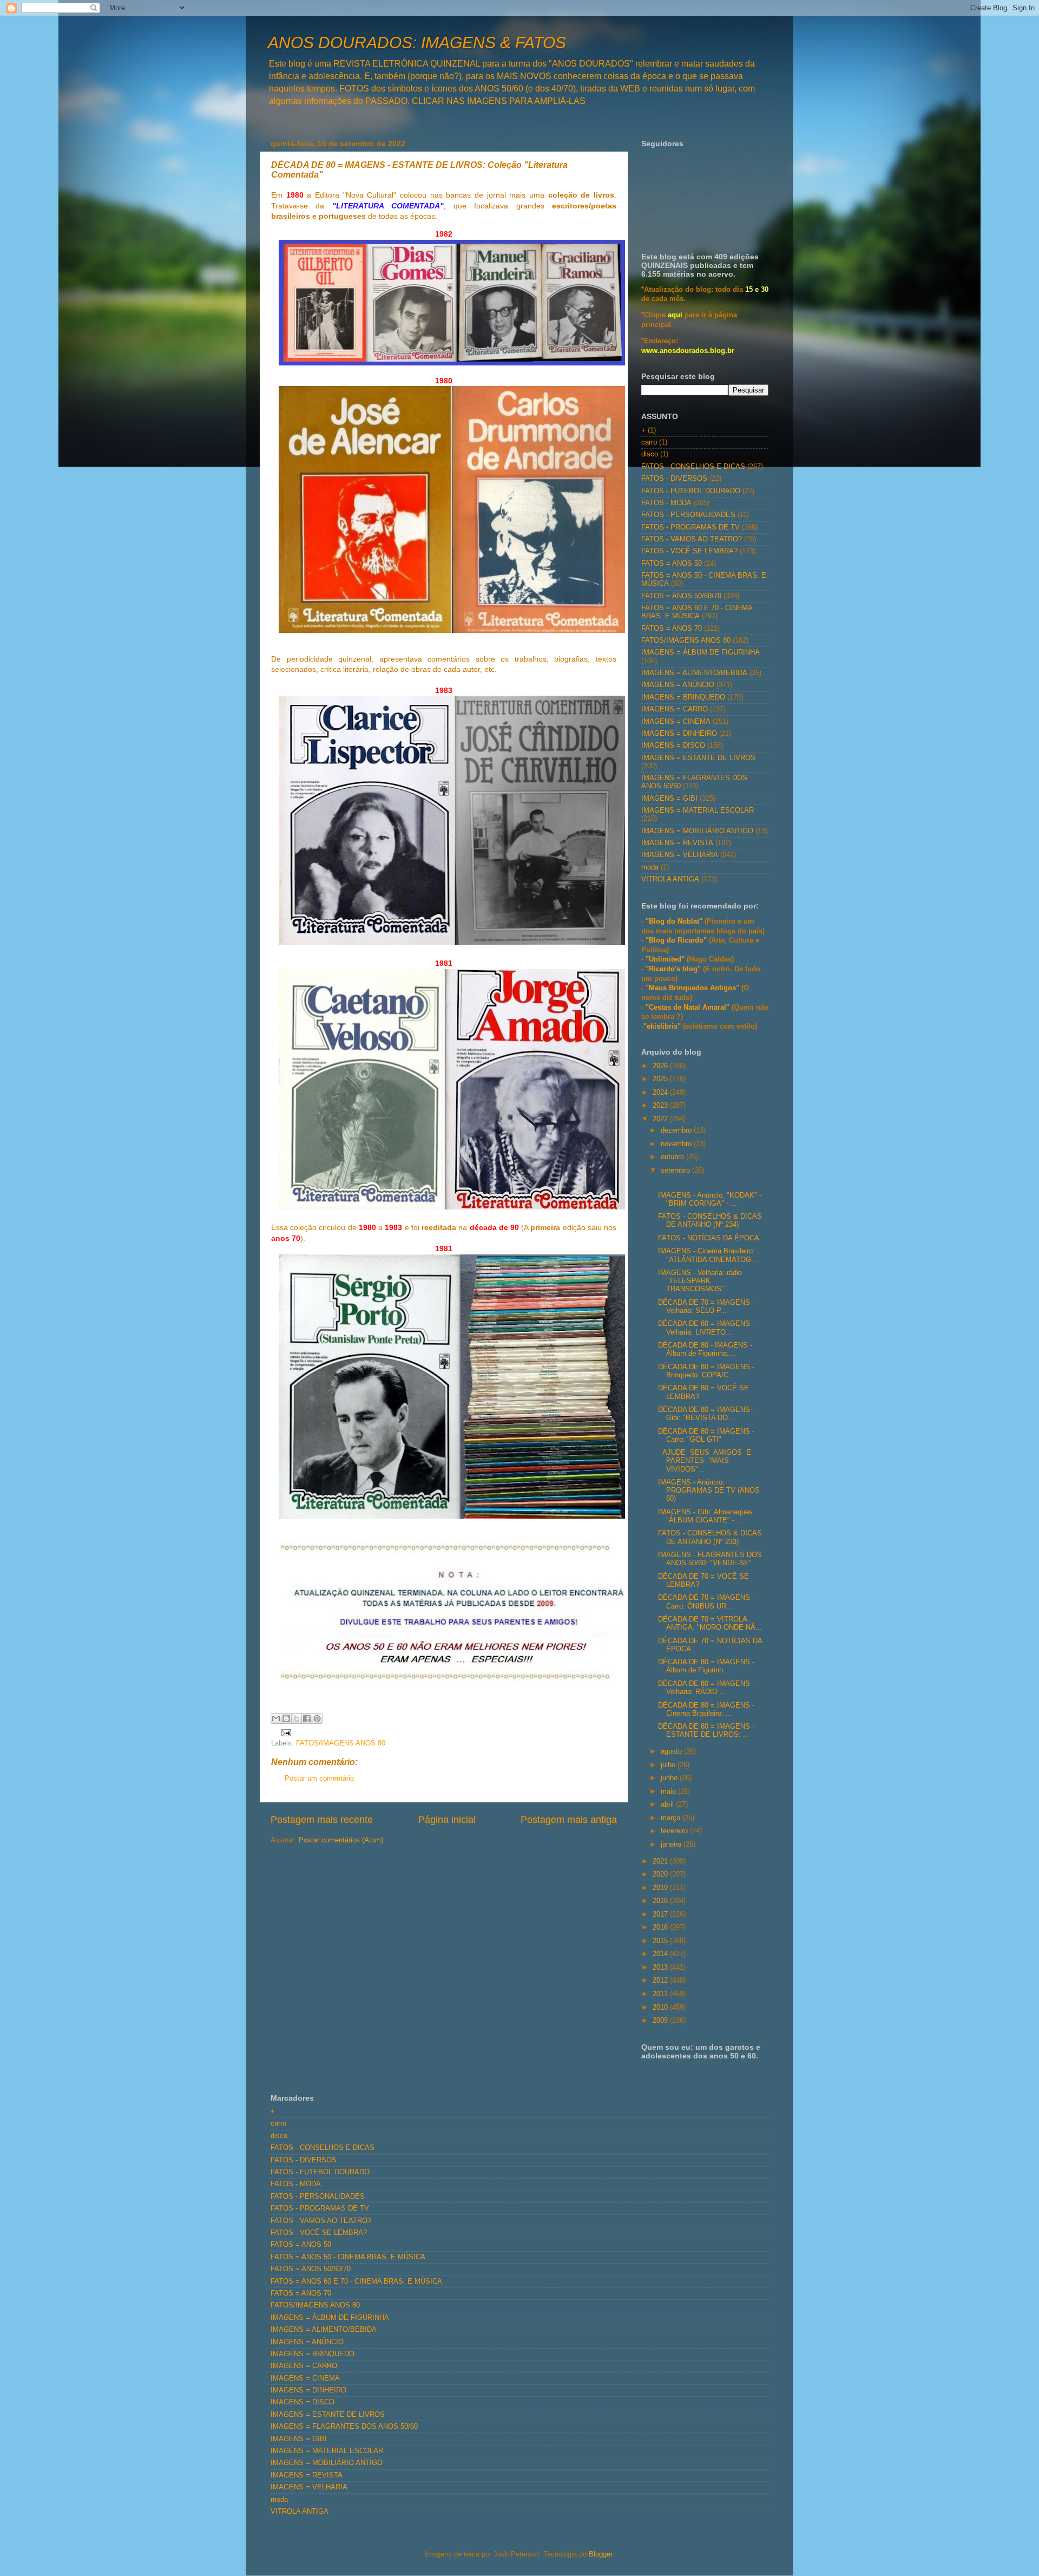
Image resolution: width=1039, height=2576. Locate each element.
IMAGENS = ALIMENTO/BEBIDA (694, 673)
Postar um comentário (319, 1779)
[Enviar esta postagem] (285, 1732)
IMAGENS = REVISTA (677, 843)
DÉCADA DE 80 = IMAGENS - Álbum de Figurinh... (706, 1666)
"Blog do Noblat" (674, 921)
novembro (677, 1144)
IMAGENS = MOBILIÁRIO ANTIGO (697, 831)
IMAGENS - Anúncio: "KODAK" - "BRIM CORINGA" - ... (710, 1199)
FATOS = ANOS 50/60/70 (681, 596)
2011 (661, 1994)
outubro (673, 1157)
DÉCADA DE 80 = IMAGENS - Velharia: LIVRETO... (706, 1328)
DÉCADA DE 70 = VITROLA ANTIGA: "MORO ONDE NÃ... (710, 1623)
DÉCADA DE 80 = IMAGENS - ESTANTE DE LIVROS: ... (706, 1731)
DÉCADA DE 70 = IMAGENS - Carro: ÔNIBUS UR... (706, 1602)
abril (668, 1804)
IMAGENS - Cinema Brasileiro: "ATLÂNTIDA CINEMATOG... (708, 1255)
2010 (661, 2008)
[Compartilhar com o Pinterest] (317, 1718)
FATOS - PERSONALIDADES (688, 515)
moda (650, 867)
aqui (675, 315)
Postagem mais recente (322, 1820)
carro (649, 442)
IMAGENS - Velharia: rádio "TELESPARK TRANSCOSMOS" (700, 1281)
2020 (661, 1874)
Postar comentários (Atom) (341, 1840)
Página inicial (447, 1820)
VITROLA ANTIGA (670, 879)
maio (669, 1792)
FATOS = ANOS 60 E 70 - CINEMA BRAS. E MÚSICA (697, 612)
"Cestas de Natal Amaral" (689, 1008)
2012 (661, 1980)
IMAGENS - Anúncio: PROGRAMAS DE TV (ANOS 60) (709, 1490)
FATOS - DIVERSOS (674, 479)
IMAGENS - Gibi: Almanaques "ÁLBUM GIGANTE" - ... (705, 1516)
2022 (661, 1119)
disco (650, 454)
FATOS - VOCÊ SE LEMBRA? (689, 551)
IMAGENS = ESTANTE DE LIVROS (698, 758)
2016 (661, 1927)
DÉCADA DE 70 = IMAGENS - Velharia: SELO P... (706, 1307)
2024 (661, 1093)
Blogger (600, 2554)
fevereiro (675, 1831)
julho (669, 1765)
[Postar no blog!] (286, 1718)
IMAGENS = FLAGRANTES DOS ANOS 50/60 (344, 2427)
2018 (661, 1901)
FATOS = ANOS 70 (672, 629)
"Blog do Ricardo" (677, 940)
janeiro (672, 1845)
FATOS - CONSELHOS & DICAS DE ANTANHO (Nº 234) (710, 1221)
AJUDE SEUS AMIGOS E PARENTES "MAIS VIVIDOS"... (706, 1461)
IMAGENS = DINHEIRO (679, 734)
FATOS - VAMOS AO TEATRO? (692, 539)
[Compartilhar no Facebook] (307, 1718)
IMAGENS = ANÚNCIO (678, 685)
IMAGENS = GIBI (669, 799)
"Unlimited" (665, 959)
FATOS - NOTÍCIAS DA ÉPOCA (709, 1238)
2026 (661, 1066)
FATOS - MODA (666, 503)
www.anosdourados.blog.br (688, 351)
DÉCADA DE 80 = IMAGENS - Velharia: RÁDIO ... (706, 1688)
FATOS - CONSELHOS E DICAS (693, 467)
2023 (661, 1106)
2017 (661, 1914)
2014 (661, 1954)
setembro (676, 1171)
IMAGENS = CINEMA (676, 722)
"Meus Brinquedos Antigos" (693, 988)
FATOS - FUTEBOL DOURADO (691, 491)
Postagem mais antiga (569, 1820)
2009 (661, 2021)
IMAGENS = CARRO (675, 709)
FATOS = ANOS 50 (672, 564)
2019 (661, 1888)
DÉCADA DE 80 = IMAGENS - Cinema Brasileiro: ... (706, 1709)
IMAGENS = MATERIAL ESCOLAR (698, 810)
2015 (661, 1941)
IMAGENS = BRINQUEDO (683, 697)
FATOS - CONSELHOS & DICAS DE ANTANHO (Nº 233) (710, 1537)
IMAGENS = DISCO (673, 746)
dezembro (677, 1130)
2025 (661, 1079)
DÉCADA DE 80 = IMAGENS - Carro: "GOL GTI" (706, 1436)
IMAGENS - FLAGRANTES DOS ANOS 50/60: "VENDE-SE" (710, 1559)
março (672, 1818)
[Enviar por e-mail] (276, 1718)
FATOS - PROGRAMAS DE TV (691, 527)
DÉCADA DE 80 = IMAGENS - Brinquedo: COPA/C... (706, 1371)
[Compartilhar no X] (297, 1718)
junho (670, 1778)
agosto (672, 1751)
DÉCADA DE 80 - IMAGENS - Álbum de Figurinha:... (705, 1349)
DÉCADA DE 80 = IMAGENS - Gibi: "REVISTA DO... (706, 1414)
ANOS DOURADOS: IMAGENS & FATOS (417, 43)
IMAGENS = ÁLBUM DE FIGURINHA (701, 652)
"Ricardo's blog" (674, 969)
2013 (661, 1967)
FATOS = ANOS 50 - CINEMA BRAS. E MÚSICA (348, 2257)
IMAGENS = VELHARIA (680, 855)
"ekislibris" (662, 1027)
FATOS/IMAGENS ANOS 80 (341, 1743)
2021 (661, 1861)
